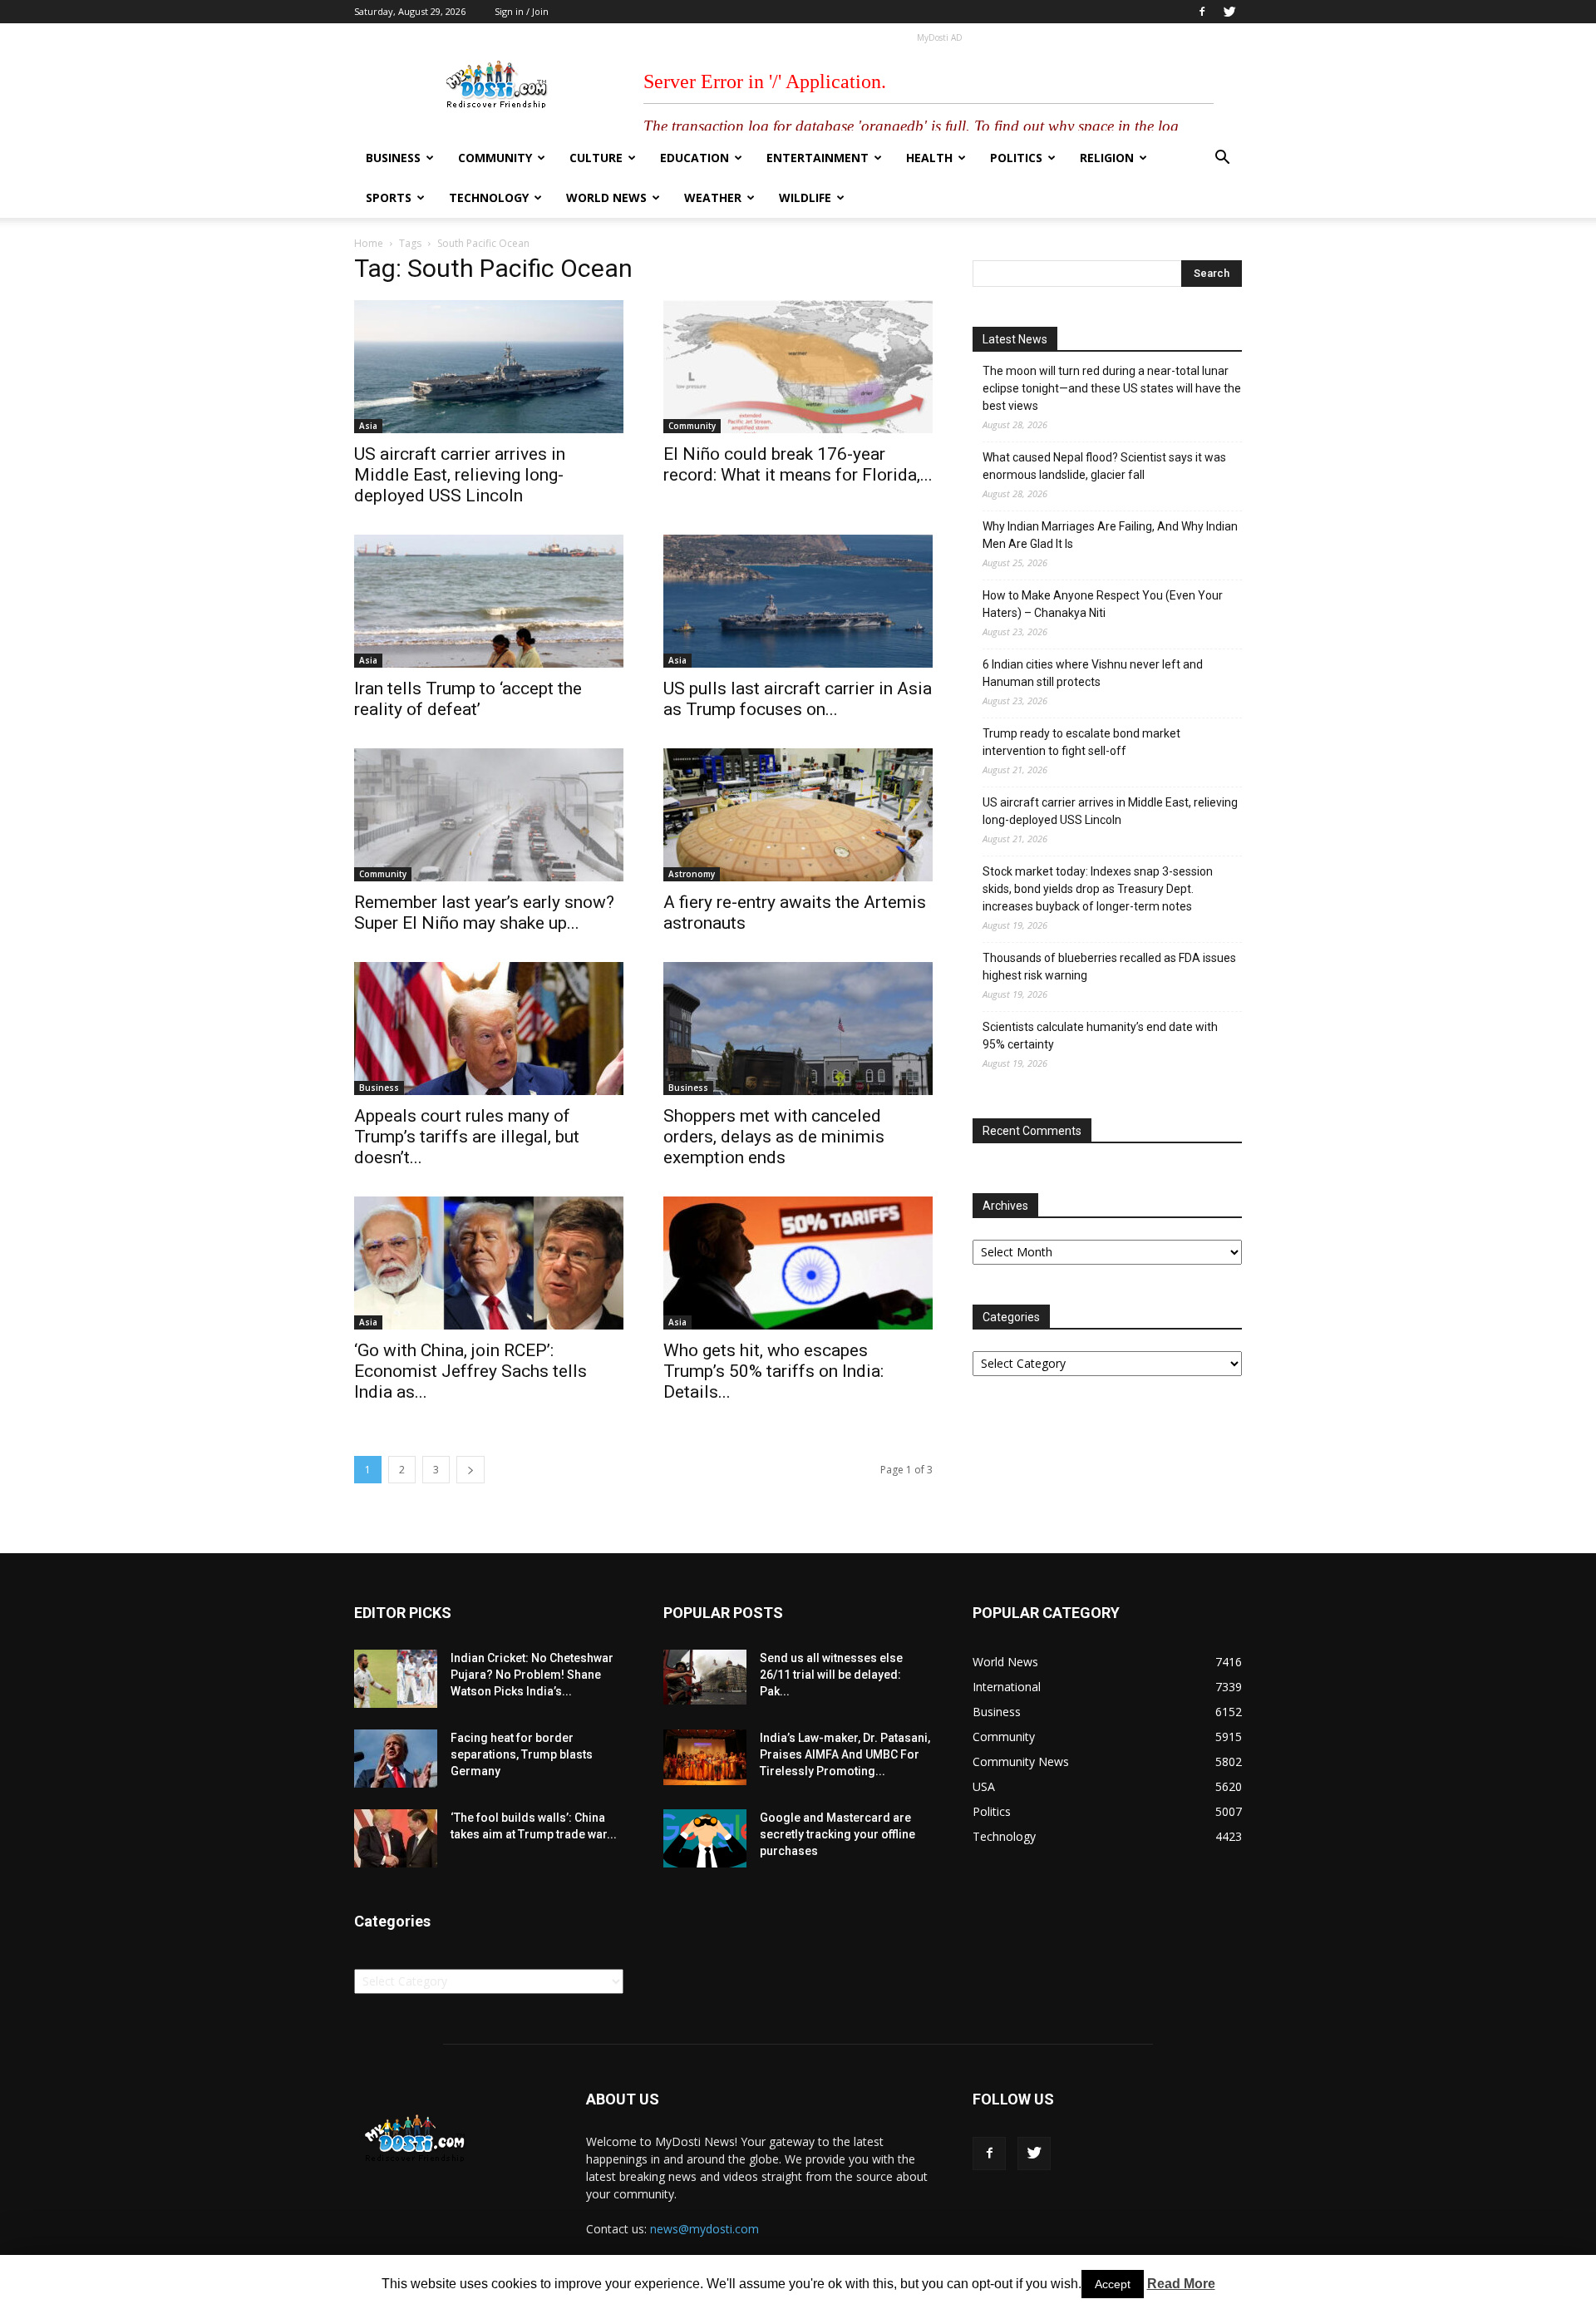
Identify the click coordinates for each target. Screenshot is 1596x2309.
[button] (1222, 159)
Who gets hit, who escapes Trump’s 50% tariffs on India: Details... (773, 1371)
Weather (713, 197)
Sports (389, 197)
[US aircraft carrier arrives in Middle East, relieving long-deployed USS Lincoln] (489, 367)
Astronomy (692, 874)
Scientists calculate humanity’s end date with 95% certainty (1100, 1036)
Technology (489, 197)
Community (495, 158)
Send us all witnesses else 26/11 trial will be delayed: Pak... (831, 1675)
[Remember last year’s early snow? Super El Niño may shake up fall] (489, 815)
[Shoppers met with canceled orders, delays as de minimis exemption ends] (798, 1029)
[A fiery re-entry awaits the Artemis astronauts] (798, 815)
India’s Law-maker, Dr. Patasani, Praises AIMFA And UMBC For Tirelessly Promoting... (845, 1754)
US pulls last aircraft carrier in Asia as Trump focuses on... (798, 699)
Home (369, 243)
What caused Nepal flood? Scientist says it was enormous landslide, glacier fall (1104, 466)
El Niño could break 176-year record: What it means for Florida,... (798, 464)
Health (929, 158)
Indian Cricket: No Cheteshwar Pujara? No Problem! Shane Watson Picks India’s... (532, 1675)
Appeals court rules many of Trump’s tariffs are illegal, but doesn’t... (467, 1137)
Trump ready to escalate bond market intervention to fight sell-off (1081, 742)
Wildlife (805, 197)
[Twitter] (1229, 12)
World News (606, 197)
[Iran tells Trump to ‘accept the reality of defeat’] (489, 601)
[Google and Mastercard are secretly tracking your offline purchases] (705, 1838)
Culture (596, 158)
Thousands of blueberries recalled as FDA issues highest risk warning (1109, 967)
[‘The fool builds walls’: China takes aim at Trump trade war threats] (396, 1838)
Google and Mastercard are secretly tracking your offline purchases (837, 1834)
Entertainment (818, 158)
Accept (1113, 2284)
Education (695, 158)
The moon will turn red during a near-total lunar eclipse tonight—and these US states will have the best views (1112, 388)
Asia (368, 426)
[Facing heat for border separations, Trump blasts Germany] (396, 1759)
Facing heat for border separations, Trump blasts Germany (522, 1754)
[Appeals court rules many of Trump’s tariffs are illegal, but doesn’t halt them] (489, 1029)
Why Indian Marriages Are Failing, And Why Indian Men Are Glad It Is (1110, 535)
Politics (1016, 158)
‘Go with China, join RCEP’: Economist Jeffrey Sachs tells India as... (470, 1371)
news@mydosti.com (704, 2229)
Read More (1181, 2284)
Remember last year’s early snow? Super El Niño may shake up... (484, 913)
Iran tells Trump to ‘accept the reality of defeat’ (468, 699)
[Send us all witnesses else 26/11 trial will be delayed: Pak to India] (705, 1677)
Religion (1107, 158)
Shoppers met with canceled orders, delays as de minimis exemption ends (774, 1137)
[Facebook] (1202, 12)
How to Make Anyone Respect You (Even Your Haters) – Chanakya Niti (1103, 604)
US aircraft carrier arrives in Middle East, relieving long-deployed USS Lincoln (460, 475)
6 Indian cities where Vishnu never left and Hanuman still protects (1093, 673)
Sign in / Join (522, 11)
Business (393, 158)
